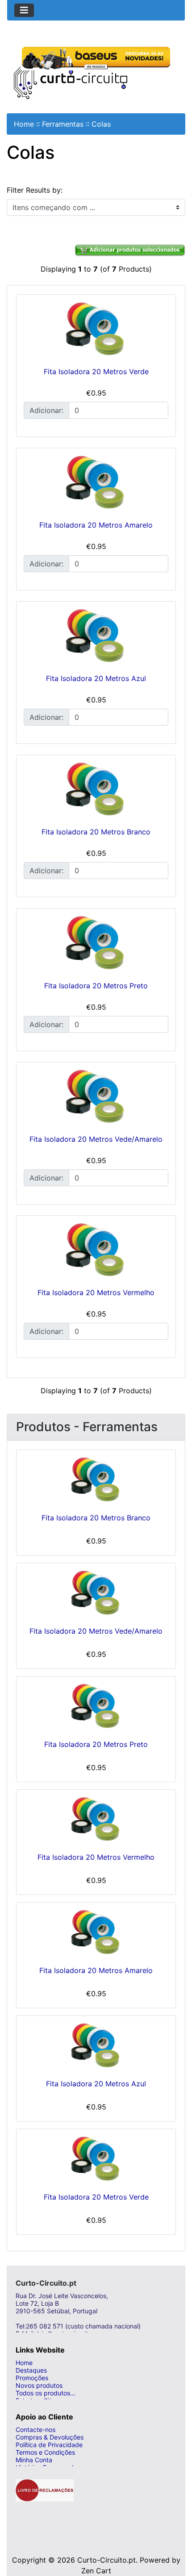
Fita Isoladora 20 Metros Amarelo (96, 525)
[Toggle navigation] (24, 10)
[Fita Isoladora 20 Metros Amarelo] (96, 482)
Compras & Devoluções (50, 2437)
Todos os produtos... (46, 2393)
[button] (175, 2534)
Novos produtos (39, 2385)
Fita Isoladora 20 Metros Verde (96, 372)
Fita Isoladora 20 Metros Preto (96, 986)
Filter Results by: (35, 190)
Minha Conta (34, 2460)
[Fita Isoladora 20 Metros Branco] (96, 789)
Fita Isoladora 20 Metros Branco (96, 832)
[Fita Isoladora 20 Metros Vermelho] (96, 1250)
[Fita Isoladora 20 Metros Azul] (96, 636)
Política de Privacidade (49, 2445)
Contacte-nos (35, 2429)
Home (24, 124)
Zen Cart (96, 2571)
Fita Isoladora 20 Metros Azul (96, 678)
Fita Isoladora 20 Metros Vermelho (96, 1292)
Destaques (31, 2370)
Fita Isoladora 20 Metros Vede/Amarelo (96, 1139)
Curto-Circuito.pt (106, 2560)
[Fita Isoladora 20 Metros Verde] (96, 329)
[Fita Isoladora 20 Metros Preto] (96, 942)
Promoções (32, 2378)
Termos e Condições (45, 2452)
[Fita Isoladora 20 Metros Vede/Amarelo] (96, 1096)
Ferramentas (63, 124)
